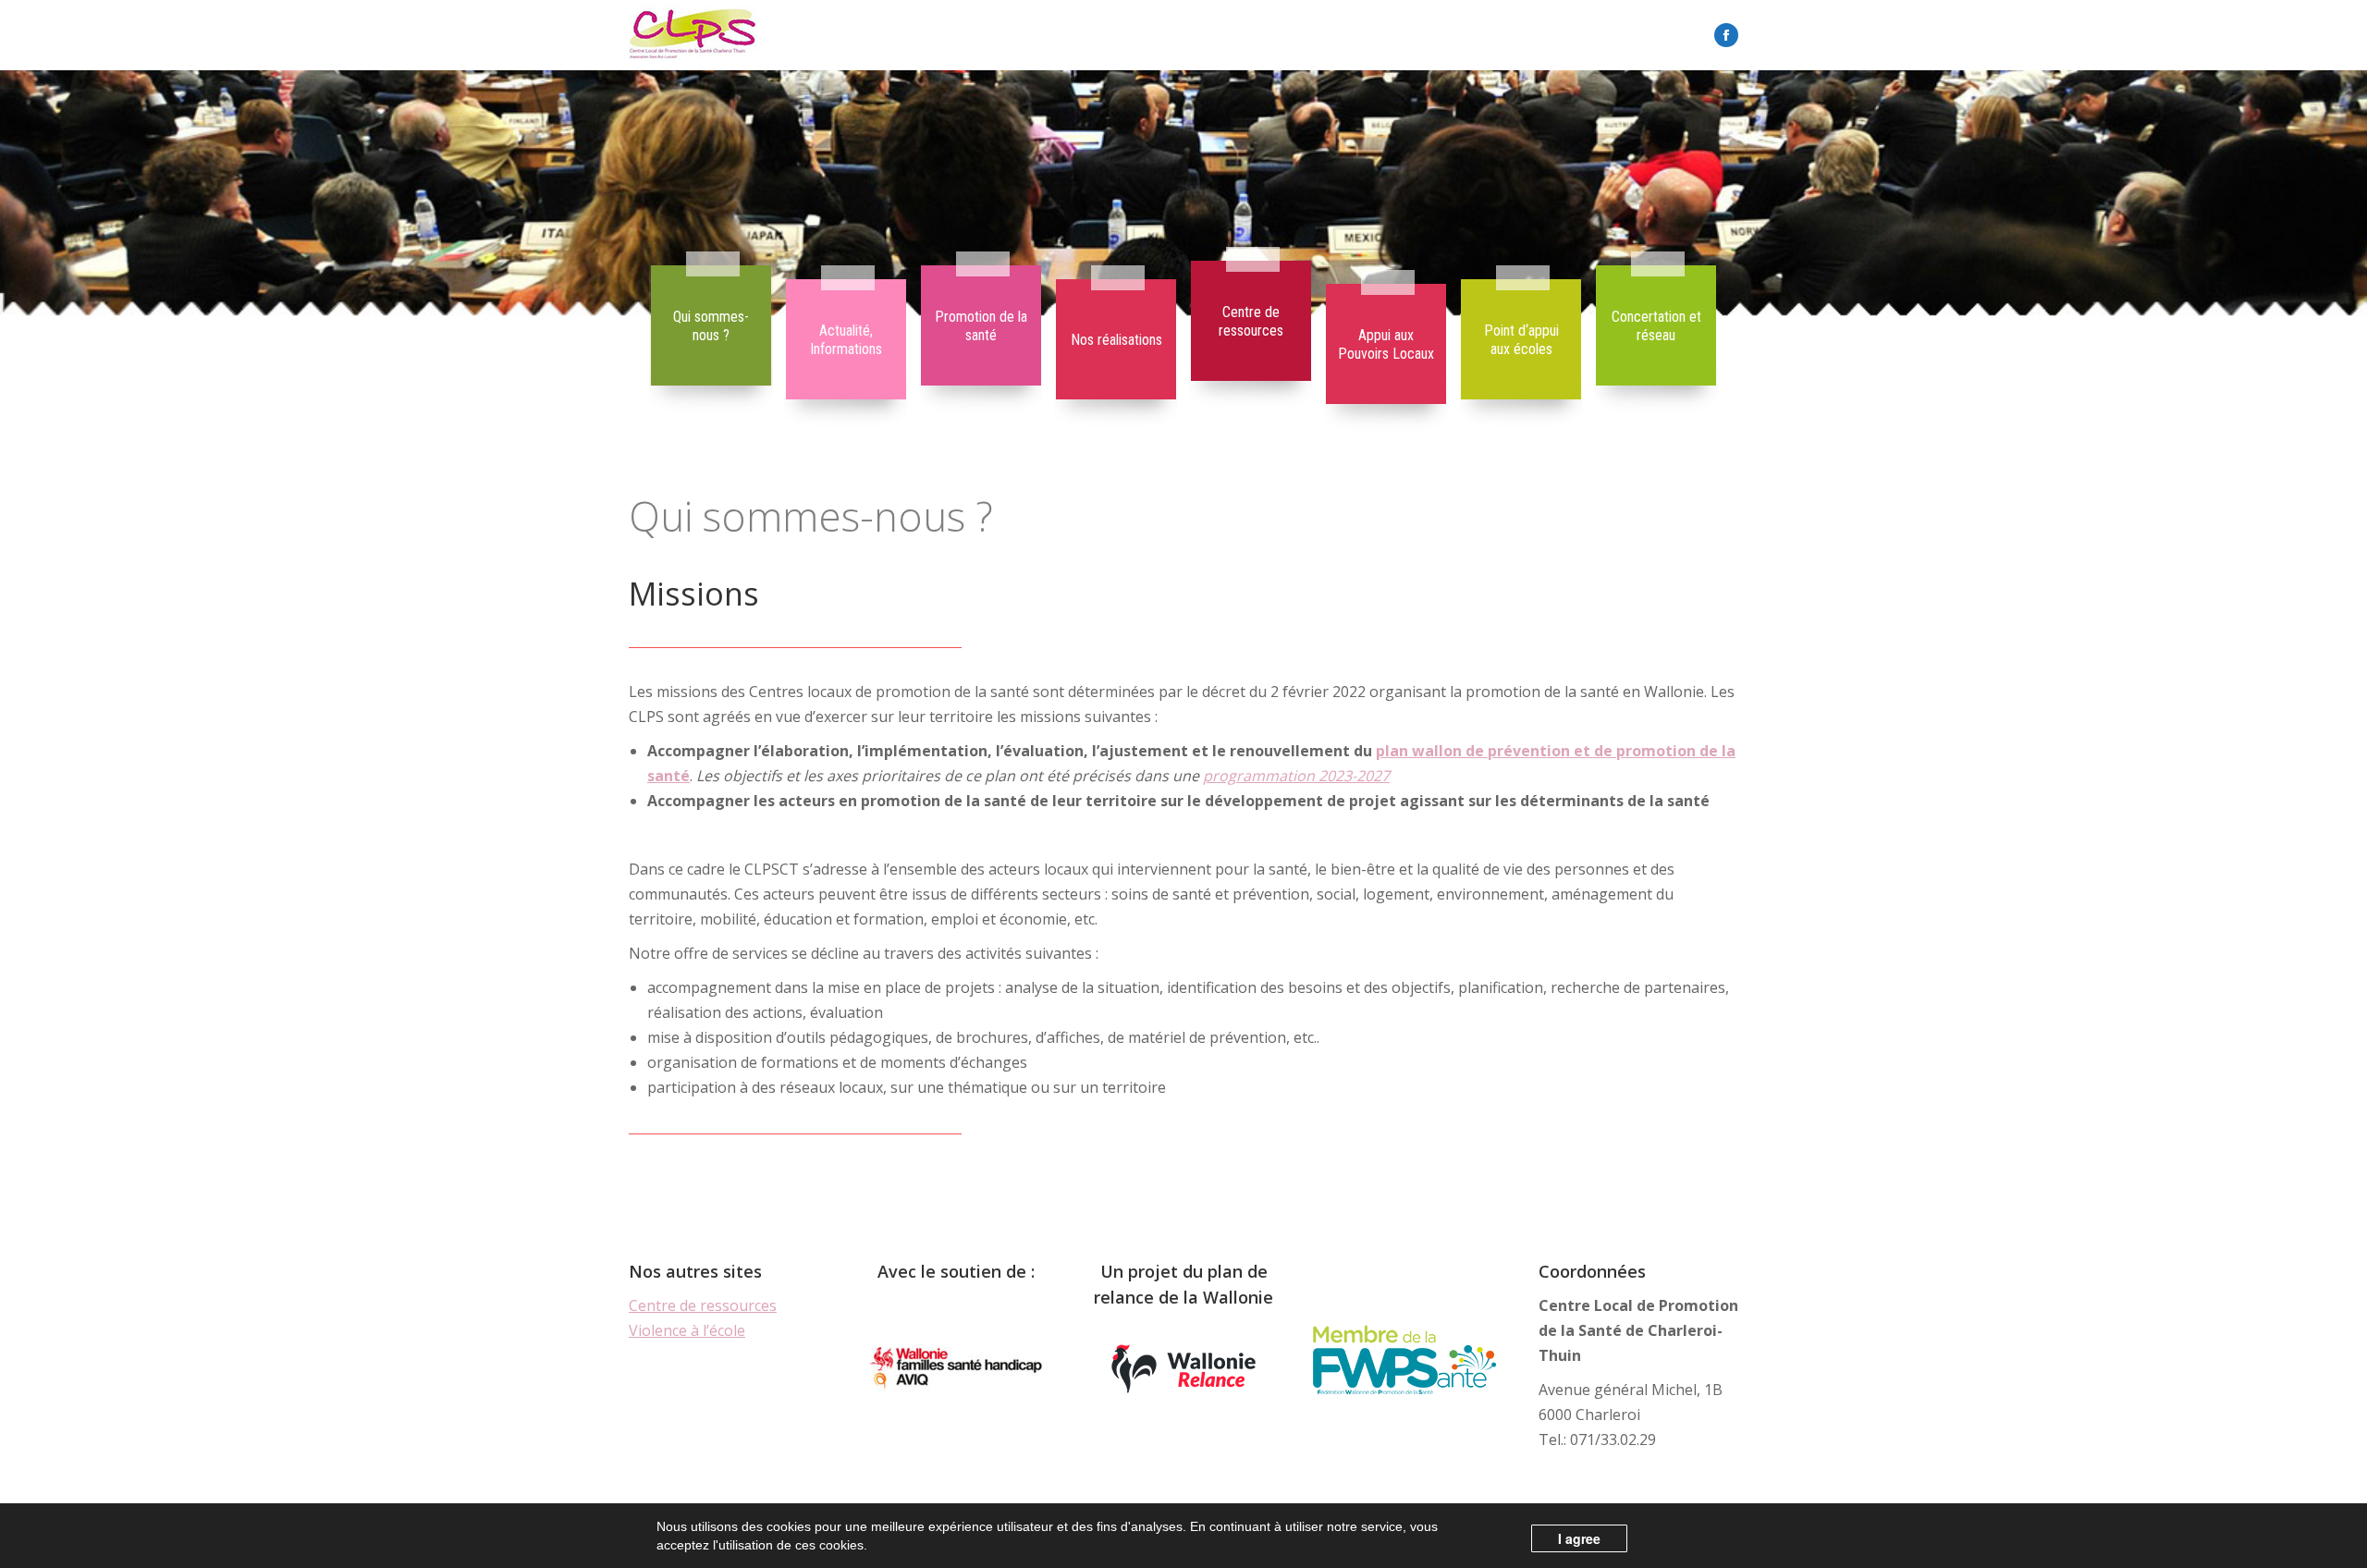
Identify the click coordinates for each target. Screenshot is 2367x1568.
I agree (1579, 1538)
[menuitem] (711, 326)
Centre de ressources (703, 1305)
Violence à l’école (687, 1330)
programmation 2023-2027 (1296, 776)
